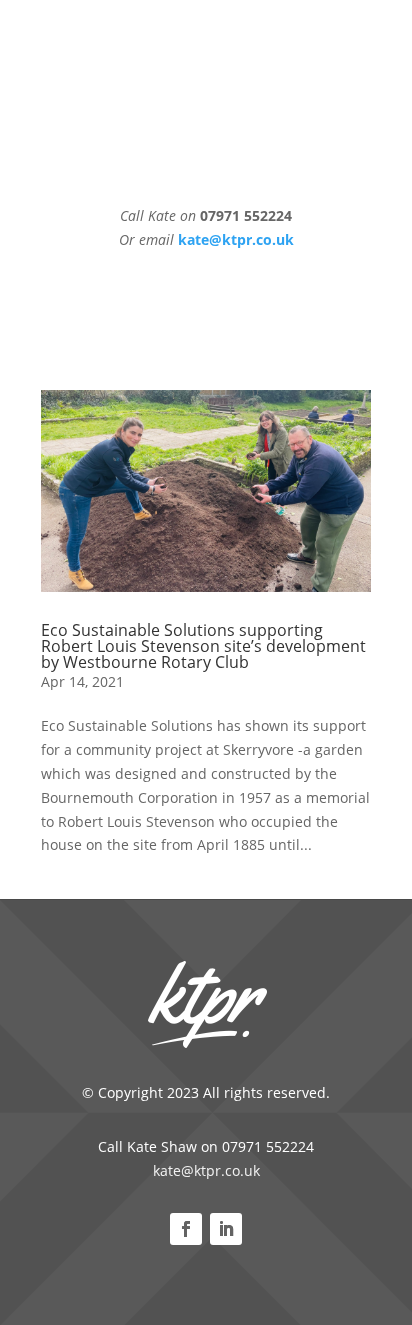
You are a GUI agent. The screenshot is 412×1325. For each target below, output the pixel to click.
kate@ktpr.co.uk (206, 1170)
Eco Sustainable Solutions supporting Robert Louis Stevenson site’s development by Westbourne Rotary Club (203, 646)
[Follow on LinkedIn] (226, 1229)
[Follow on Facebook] (186, 1229)
